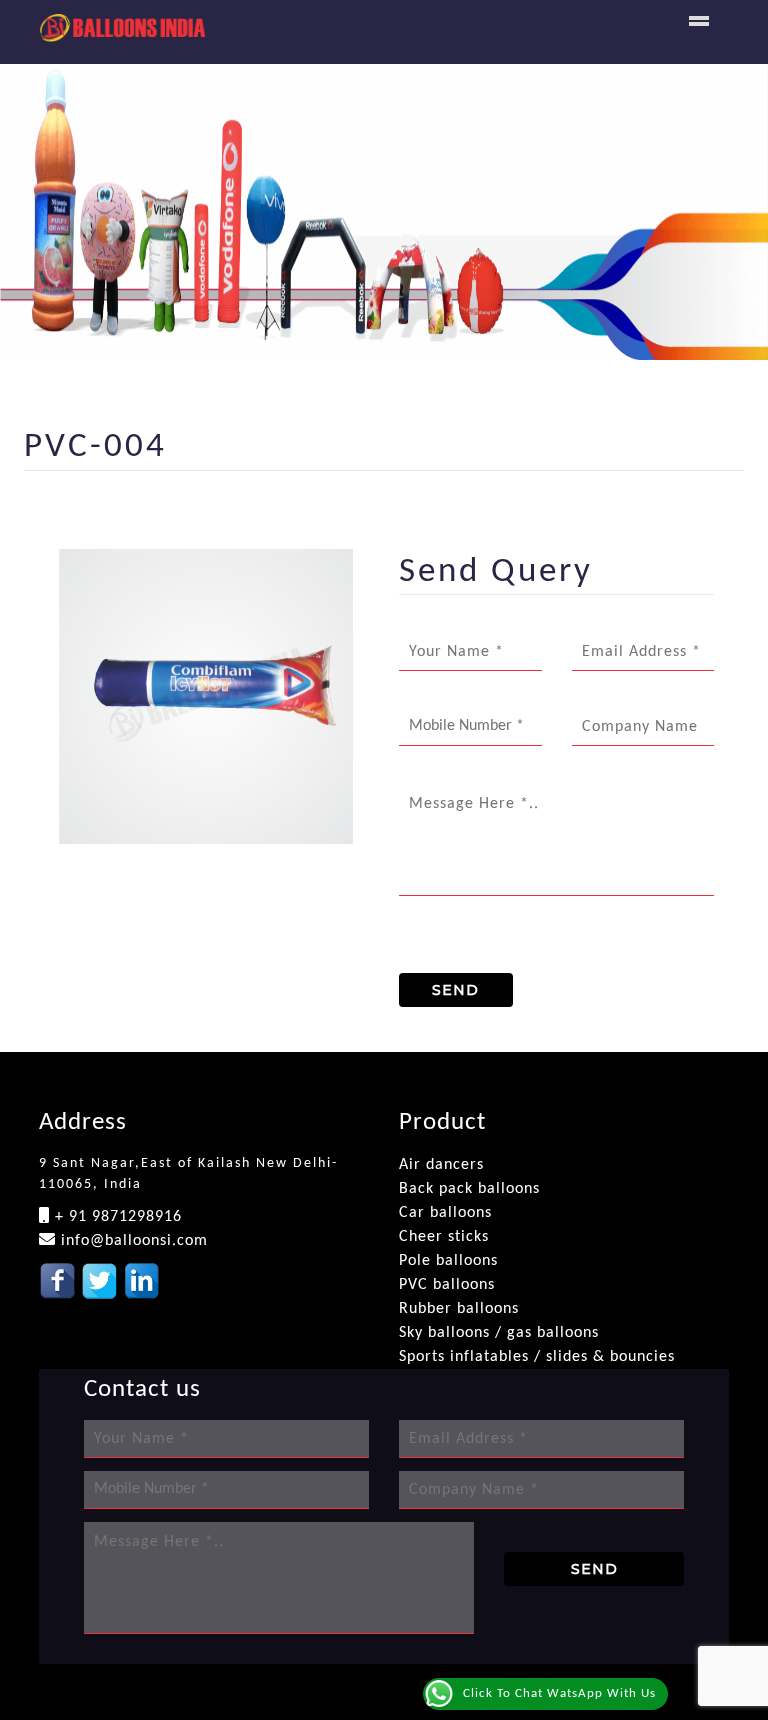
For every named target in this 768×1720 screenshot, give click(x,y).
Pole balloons (448, 1261)
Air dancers (441, 1165)
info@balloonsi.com (132, 1241)
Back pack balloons (469, 1189)
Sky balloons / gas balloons (499, 1333)
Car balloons (445, 1213)
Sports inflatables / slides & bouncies (537, 1357)
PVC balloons (447, 1285)
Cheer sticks (444, 1237)
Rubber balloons (459, 1309)
